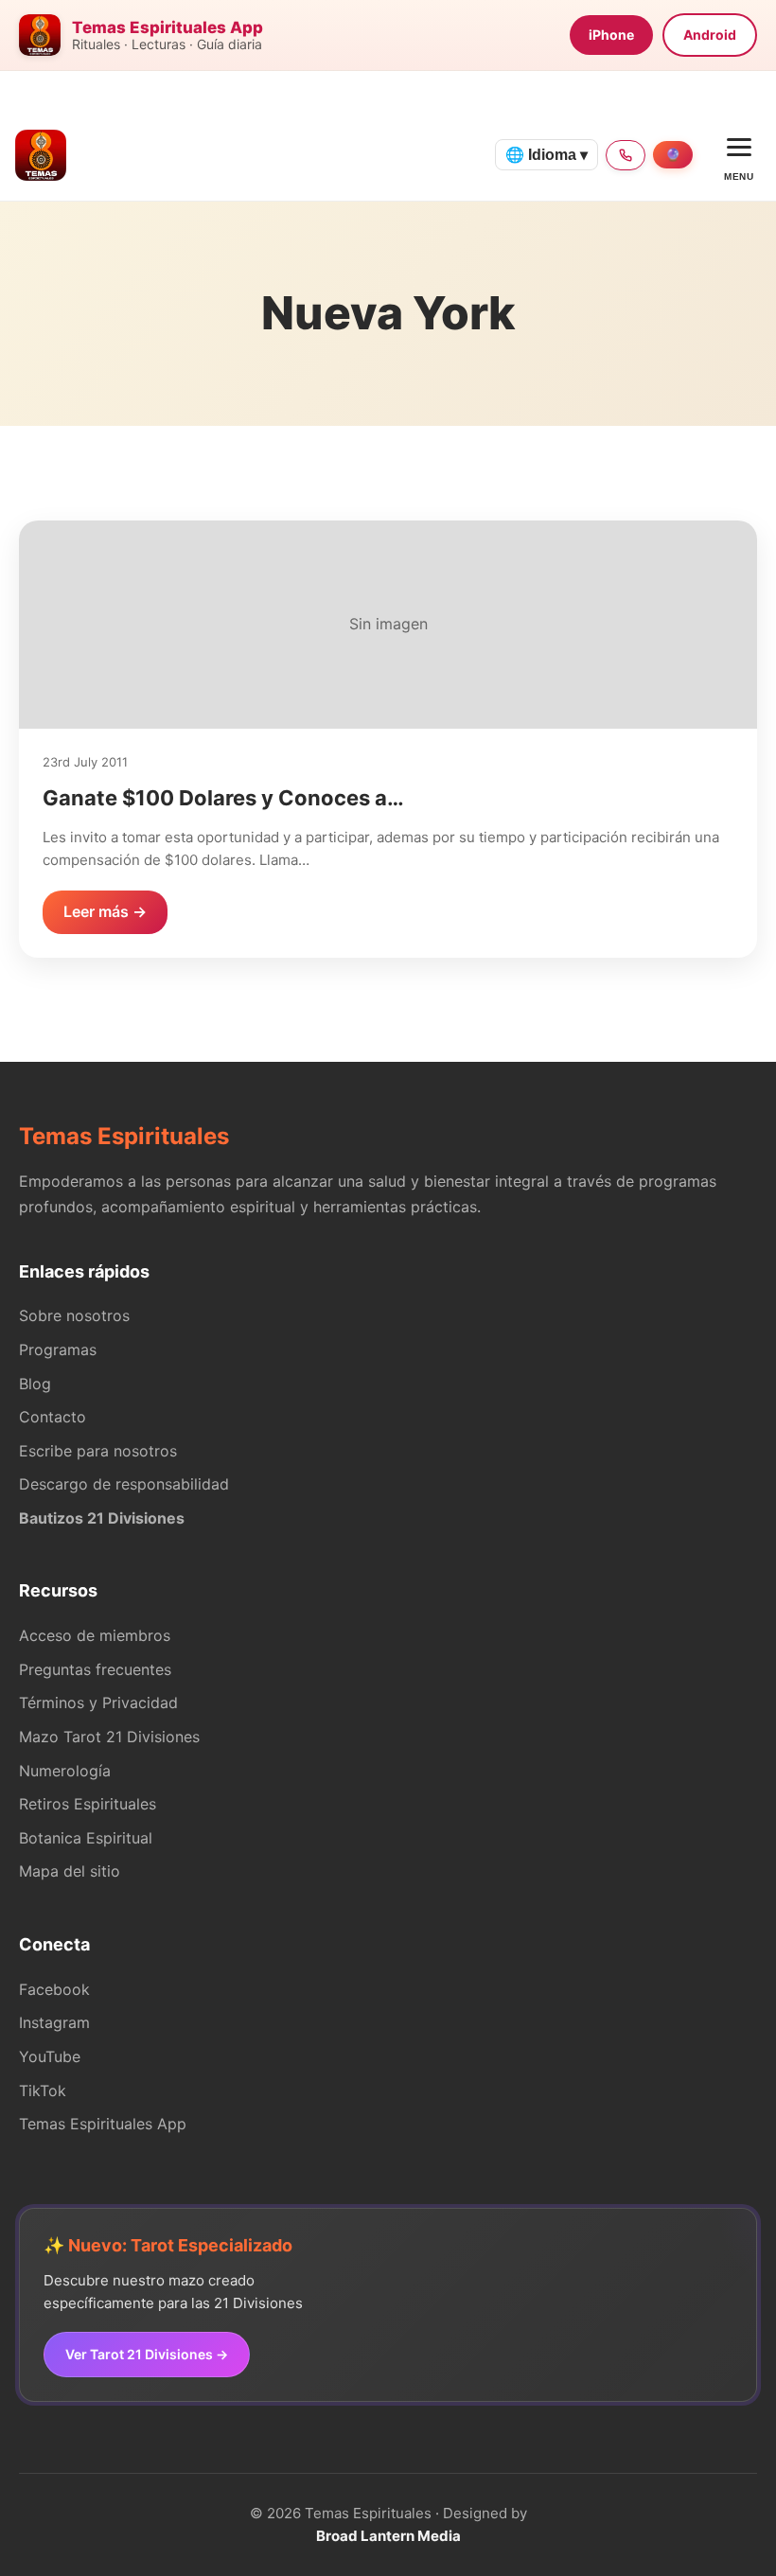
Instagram (54, 2022)
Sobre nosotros (74, 1315)
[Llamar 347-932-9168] (626, 155)
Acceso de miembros (95, 1635)
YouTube (50, 2056)
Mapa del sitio (70, 1871)
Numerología (65, 1771)
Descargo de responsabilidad (124, 1484)
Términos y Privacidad (98, 1703)
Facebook (54, 1989)
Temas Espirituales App (103, 2124)
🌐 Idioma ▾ (547, 155)
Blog (35, 1384)
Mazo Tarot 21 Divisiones (109, 1737)
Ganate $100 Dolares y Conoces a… (223, 798)
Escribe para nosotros (98, 1451)
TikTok (43, 2091)
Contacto (53, 1417)
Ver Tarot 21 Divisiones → (147, 2354)
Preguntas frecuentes (95, 1669)
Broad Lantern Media (388, 2536)
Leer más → (105, 911)
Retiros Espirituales (88, 1804)
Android (710, 35)
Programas (58, 1350)
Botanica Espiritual (86, 1838)
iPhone (611, 35)
